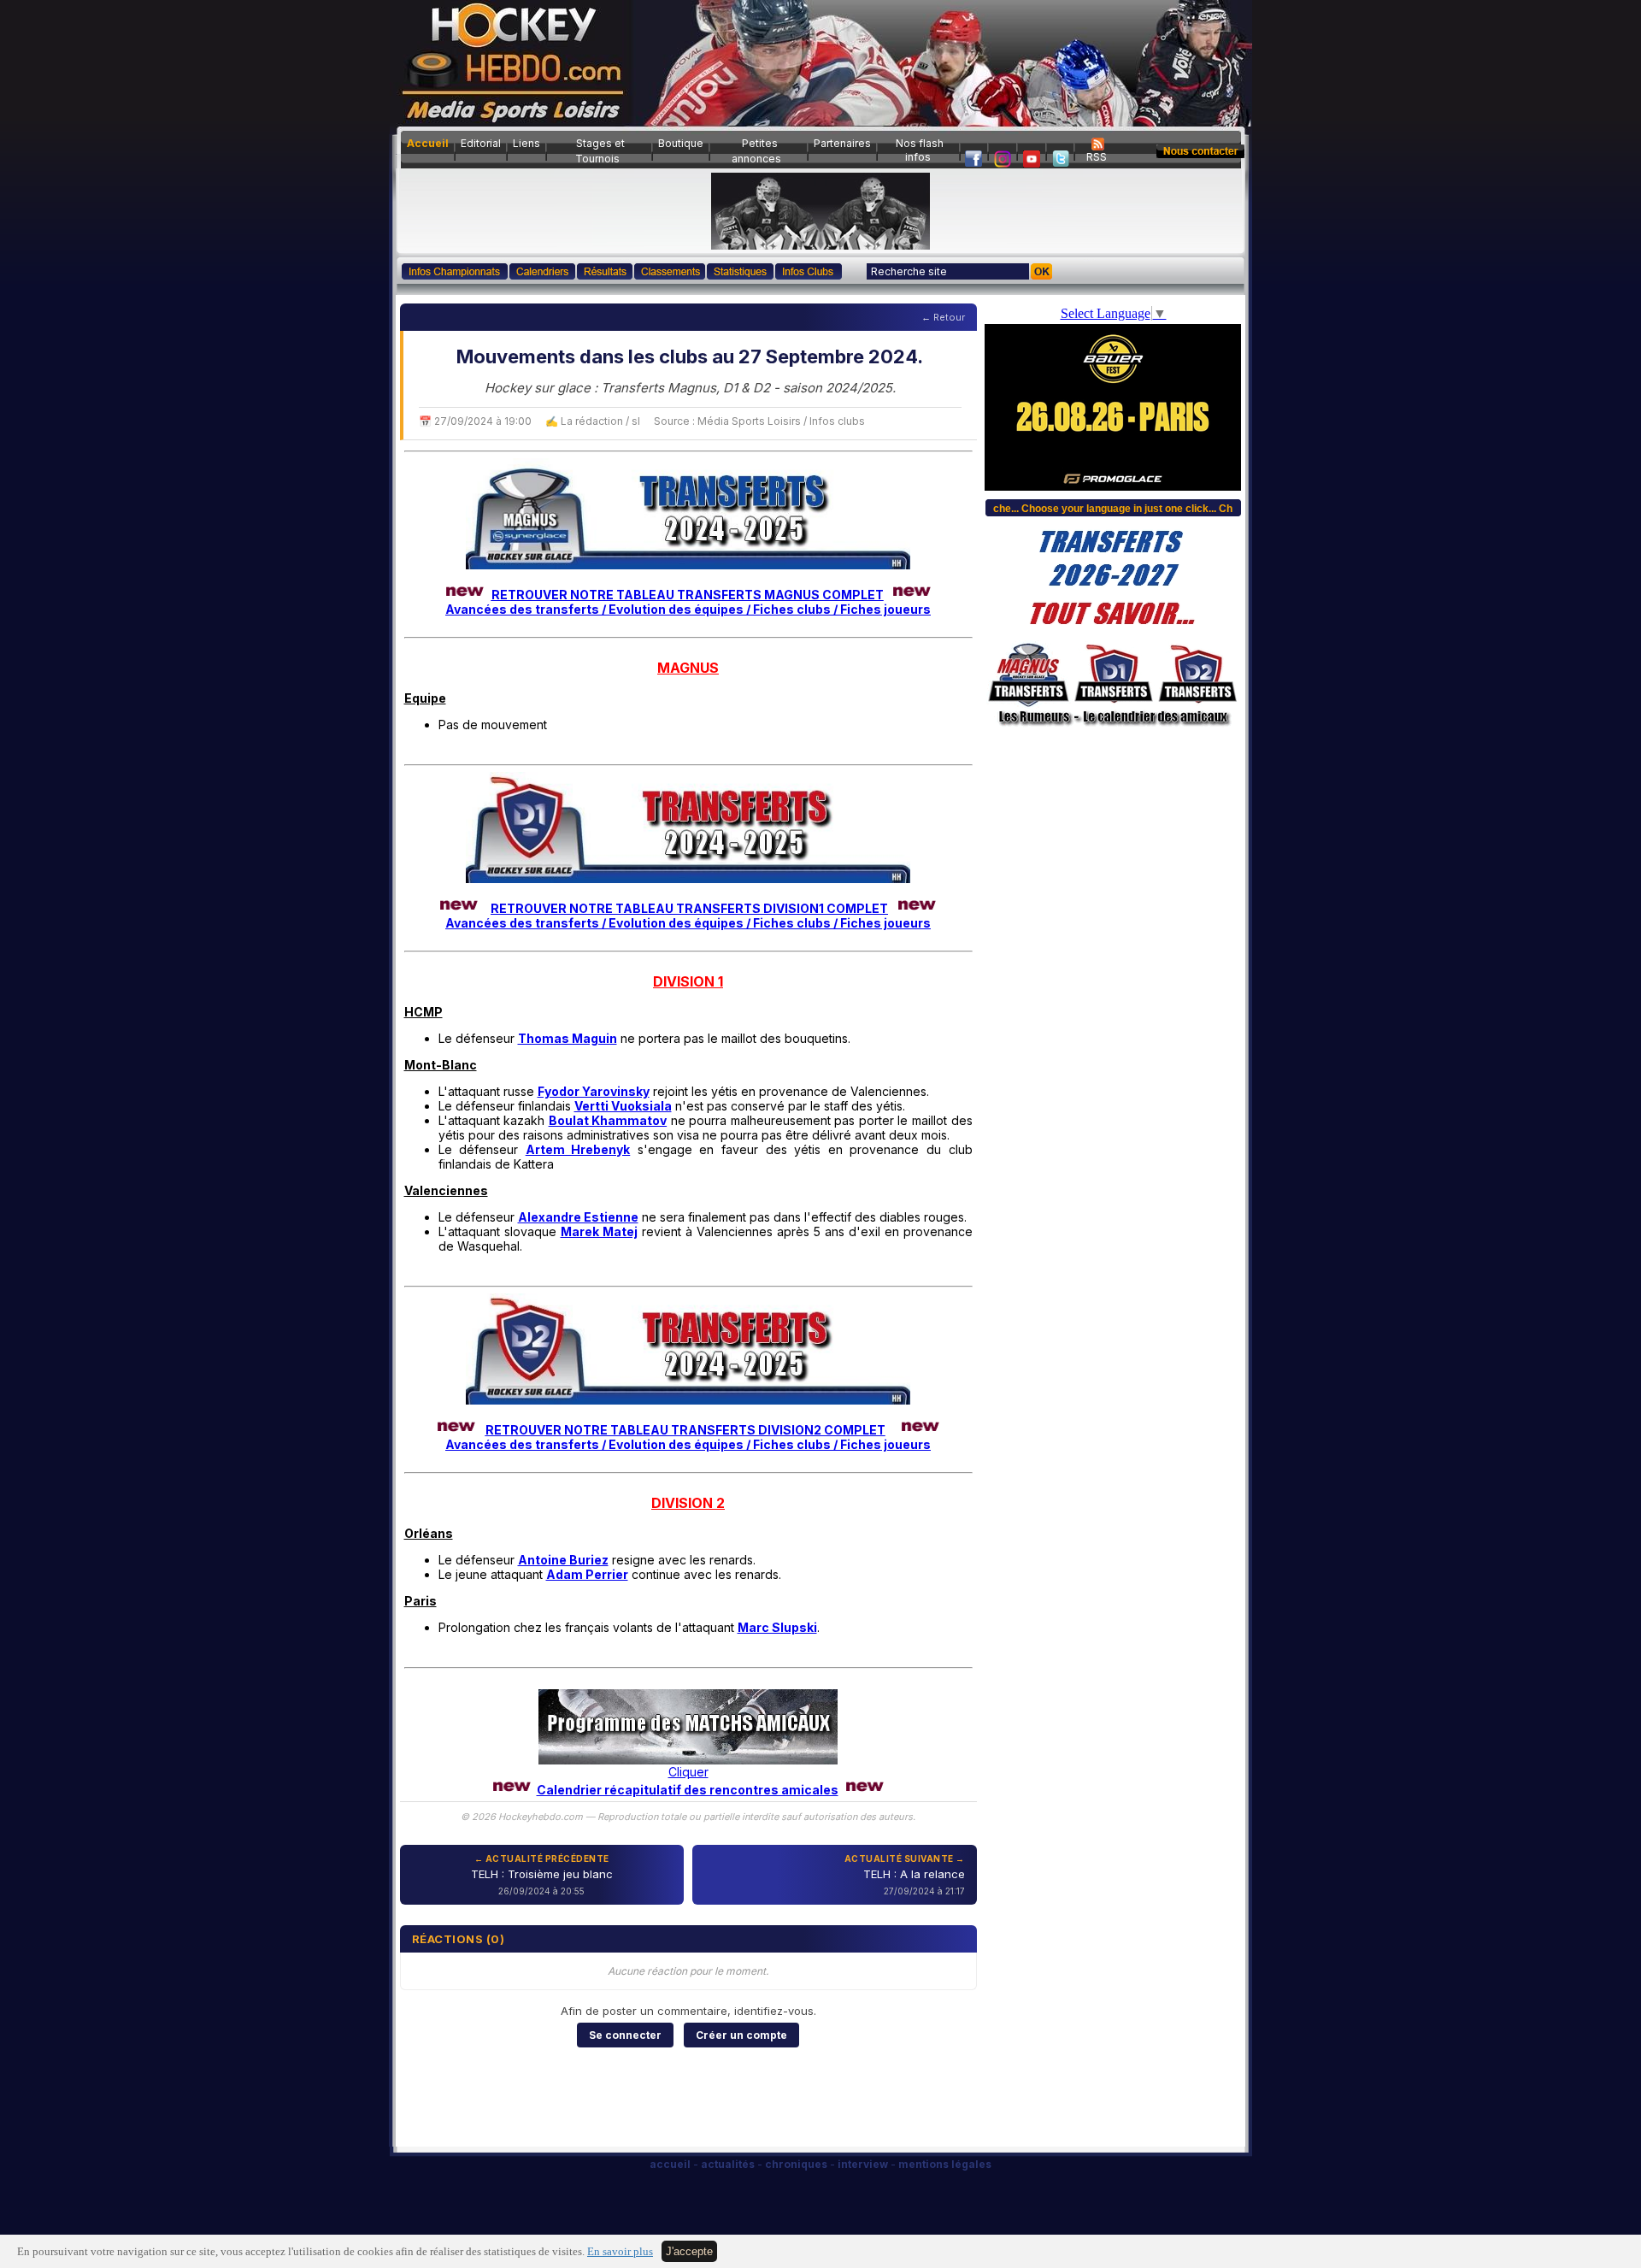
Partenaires (842, 143)
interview (863, 2164)
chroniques (796, 2164)
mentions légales (945, 2164)
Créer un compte (741, 2035)
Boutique (681, 143)
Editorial (481, 143)
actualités (728, 2164)
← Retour (943, 317)
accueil (670, 2164)
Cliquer (688, 1772)
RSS (1097, 157)
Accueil (428, 143)
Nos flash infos (920, 150)
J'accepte (689, 2251)
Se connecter (625, 2035)
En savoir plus (620, 2252)
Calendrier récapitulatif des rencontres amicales (688, 1790)
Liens (526, 143)
